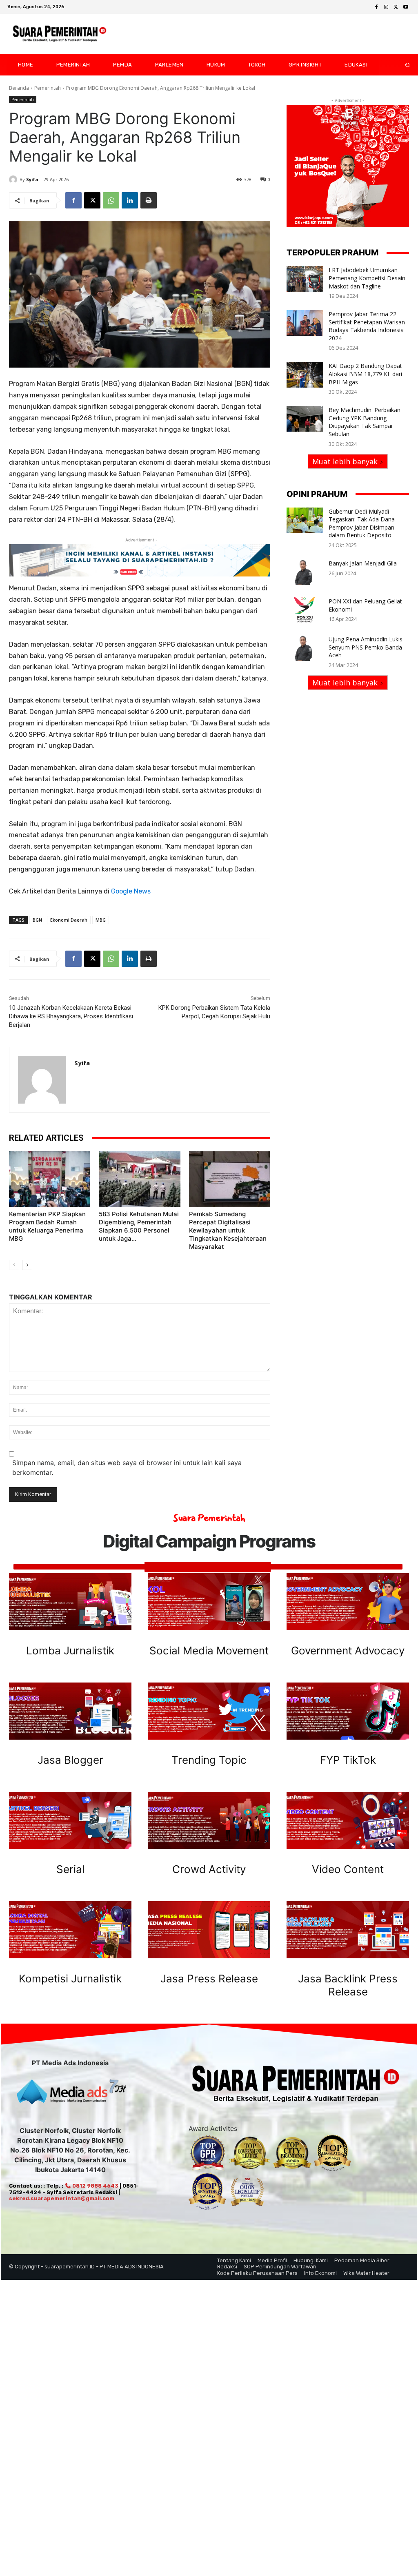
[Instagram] (386, 7)
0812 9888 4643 (95, 2186)
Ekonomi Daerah (69, 920)
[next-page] (27, 1265)
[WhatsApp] (111, 200)
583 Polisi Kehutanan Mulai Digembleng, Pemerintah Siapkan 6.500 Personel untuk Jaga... (139, 1226)
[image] (70, 1602)
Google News (131, 891)
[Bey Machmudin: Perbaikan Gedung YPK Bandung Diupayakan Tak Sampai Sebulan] (305, 419)
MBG (101, 920)
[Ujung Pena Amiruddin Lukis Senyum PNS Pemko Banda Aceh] (305, 648)
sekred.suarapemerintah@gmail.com (62, 2198)
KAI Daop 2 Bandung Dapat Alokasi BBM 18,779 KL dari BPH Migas (365, 374)
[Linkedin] (130, 200)
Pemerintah (48, 88)
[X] (396, 7)
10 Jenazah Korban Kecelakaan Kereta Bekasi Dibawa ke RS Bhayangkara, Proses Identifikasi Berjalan (71, 1016)
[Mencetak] (149, 200)
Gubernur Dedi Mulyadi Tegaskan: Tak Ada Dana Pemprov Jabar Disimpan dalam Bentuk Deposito (362, 523)
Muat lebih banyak (345, 461)
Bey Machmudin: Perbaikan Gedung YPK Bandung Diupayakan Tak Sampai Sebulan (365, 422)
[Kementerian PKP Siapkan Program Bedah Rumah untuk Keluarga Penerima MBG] (50, 1179)
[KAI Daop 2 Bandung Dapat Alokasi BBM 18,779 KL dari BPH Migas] (305, 375)
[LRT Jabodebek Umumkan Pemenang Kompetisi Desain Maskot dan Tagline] (305, 279)
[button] (401, 65)
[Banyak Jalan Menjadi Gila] (305, 572)
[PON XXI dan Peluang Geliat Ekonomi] (305, 610)
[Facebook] (376, 7)
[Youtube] (406, 7)
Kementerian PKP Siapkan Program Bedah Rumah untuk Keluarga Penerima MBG (47, 1226)
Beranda (19, 88)
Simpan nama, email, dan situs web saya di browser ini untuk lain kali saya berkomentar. (127, 1468)
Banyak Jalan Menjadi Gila (363, 563)
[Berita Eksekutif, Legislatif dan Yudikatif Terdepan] (60, 34)
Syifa (32, 179)
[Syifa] (14, 180)
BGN (37, 920)
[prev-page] (14, 1265)
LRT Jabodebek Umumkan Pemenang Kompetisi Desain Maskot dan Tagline (367, 278)
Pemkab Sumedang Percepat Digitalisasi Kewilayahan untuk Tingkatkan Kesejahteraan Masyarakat (228, 1230)
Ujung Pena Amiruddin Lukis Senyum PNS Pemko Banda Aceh (366, 647)
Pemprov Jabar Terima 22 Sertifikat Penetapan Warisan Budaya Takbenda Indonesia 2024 (367, 326)
